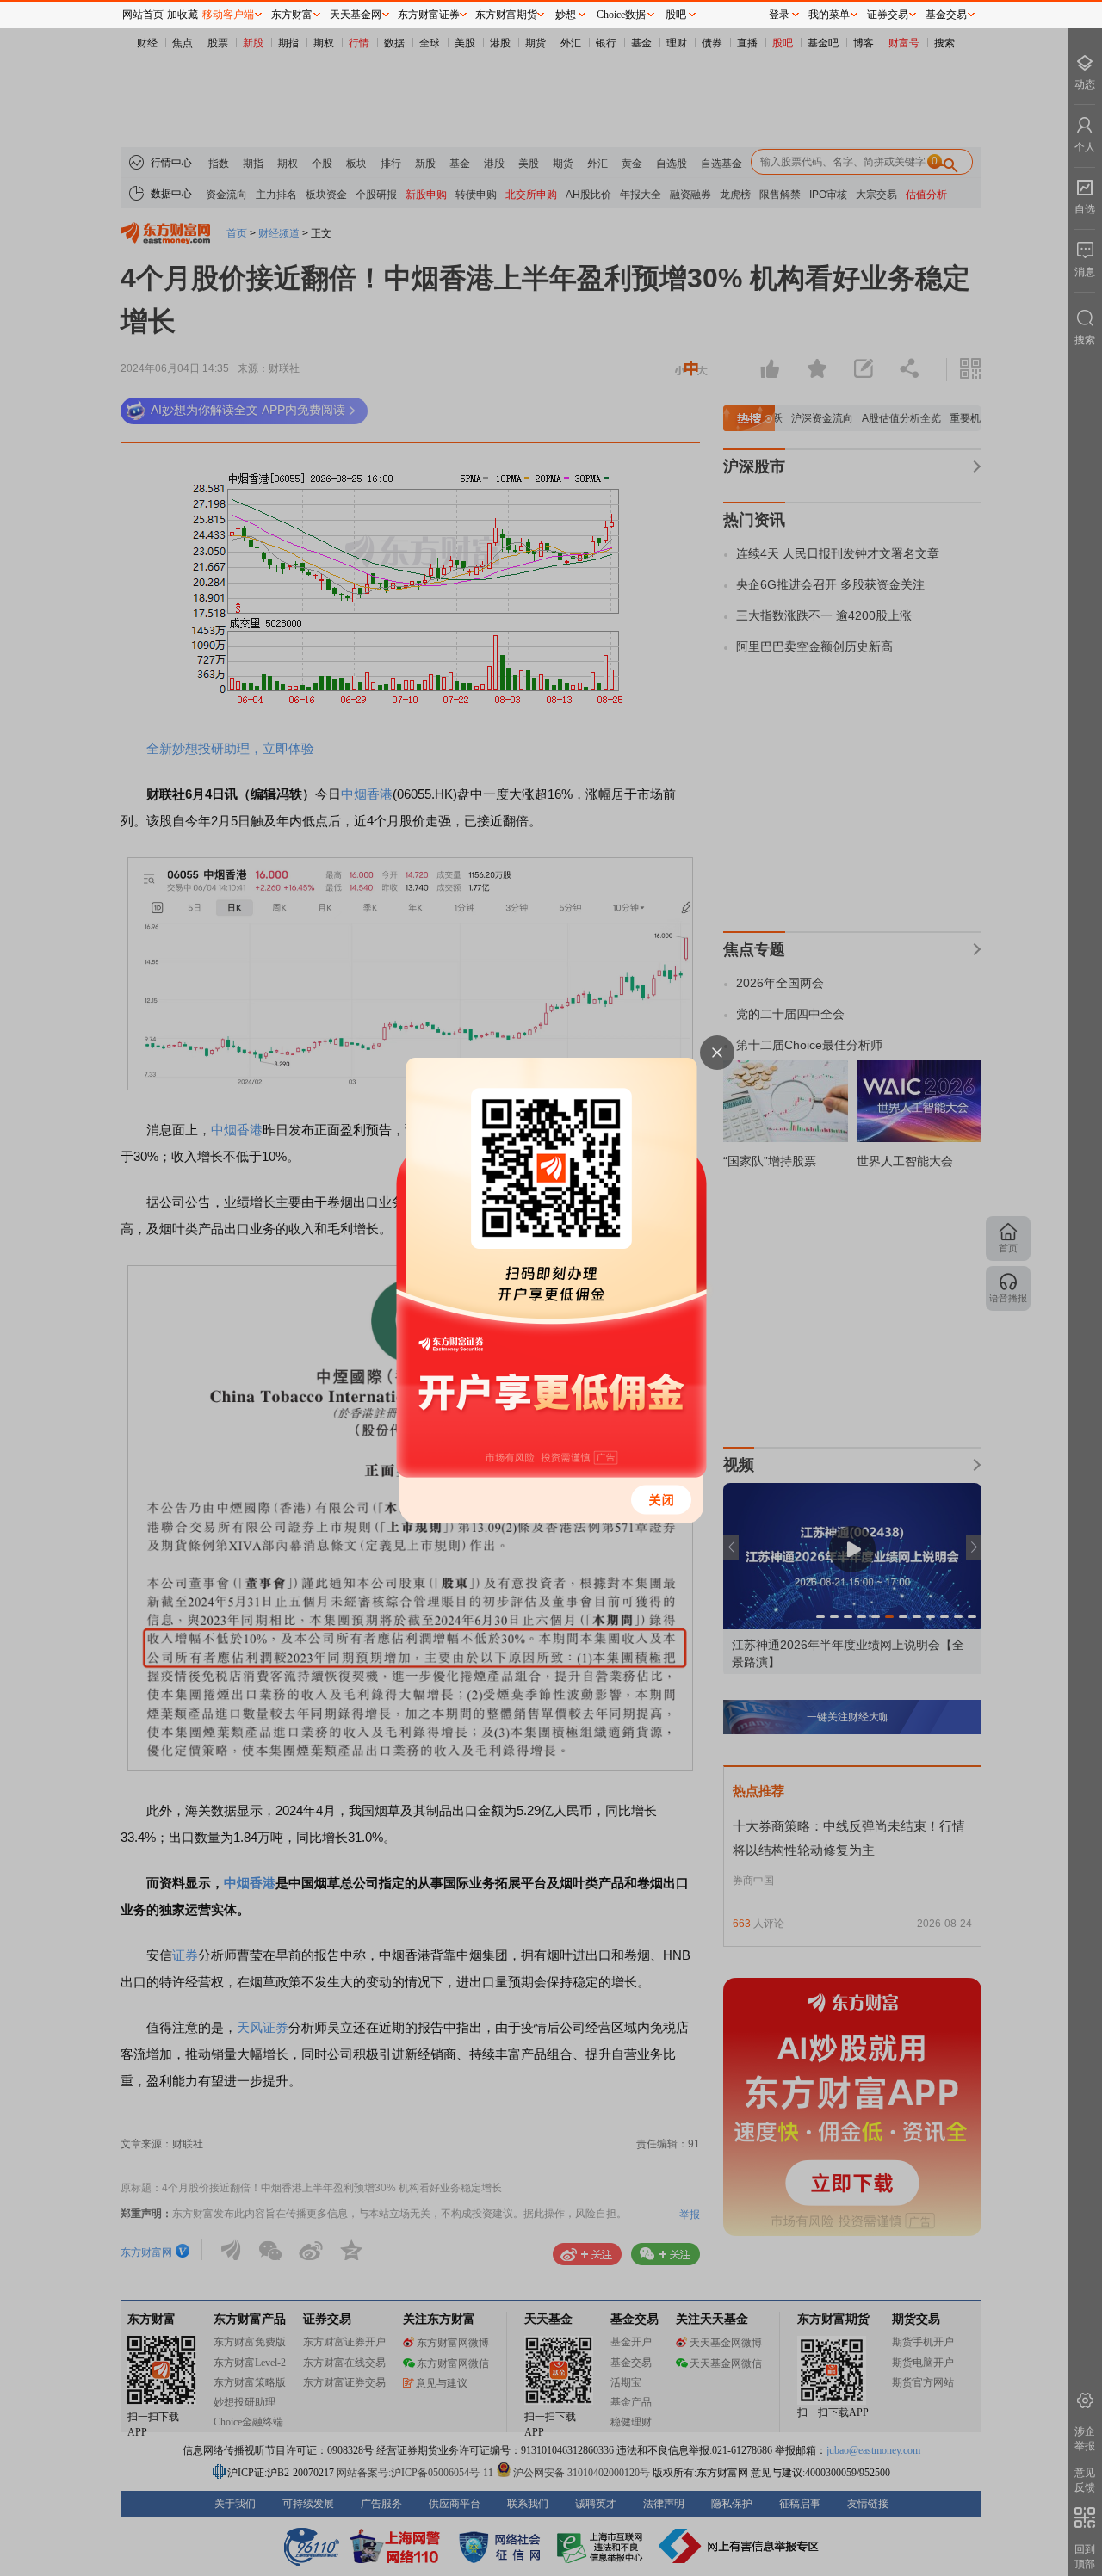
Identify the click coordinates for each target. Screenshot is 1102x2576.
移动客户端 (228, 15)
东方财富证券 (429, 15)
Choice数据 (621, 15)
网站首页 (143, 15)
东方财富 (292, 15)
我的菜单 (829, 15)
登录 (779, 15)
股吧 (676, 15)
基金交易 (946, 15)
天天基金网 (356, 15)
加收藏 (183, 15)
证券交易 (888, 15)
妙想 (566, 15)
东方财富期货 (506, 15)
